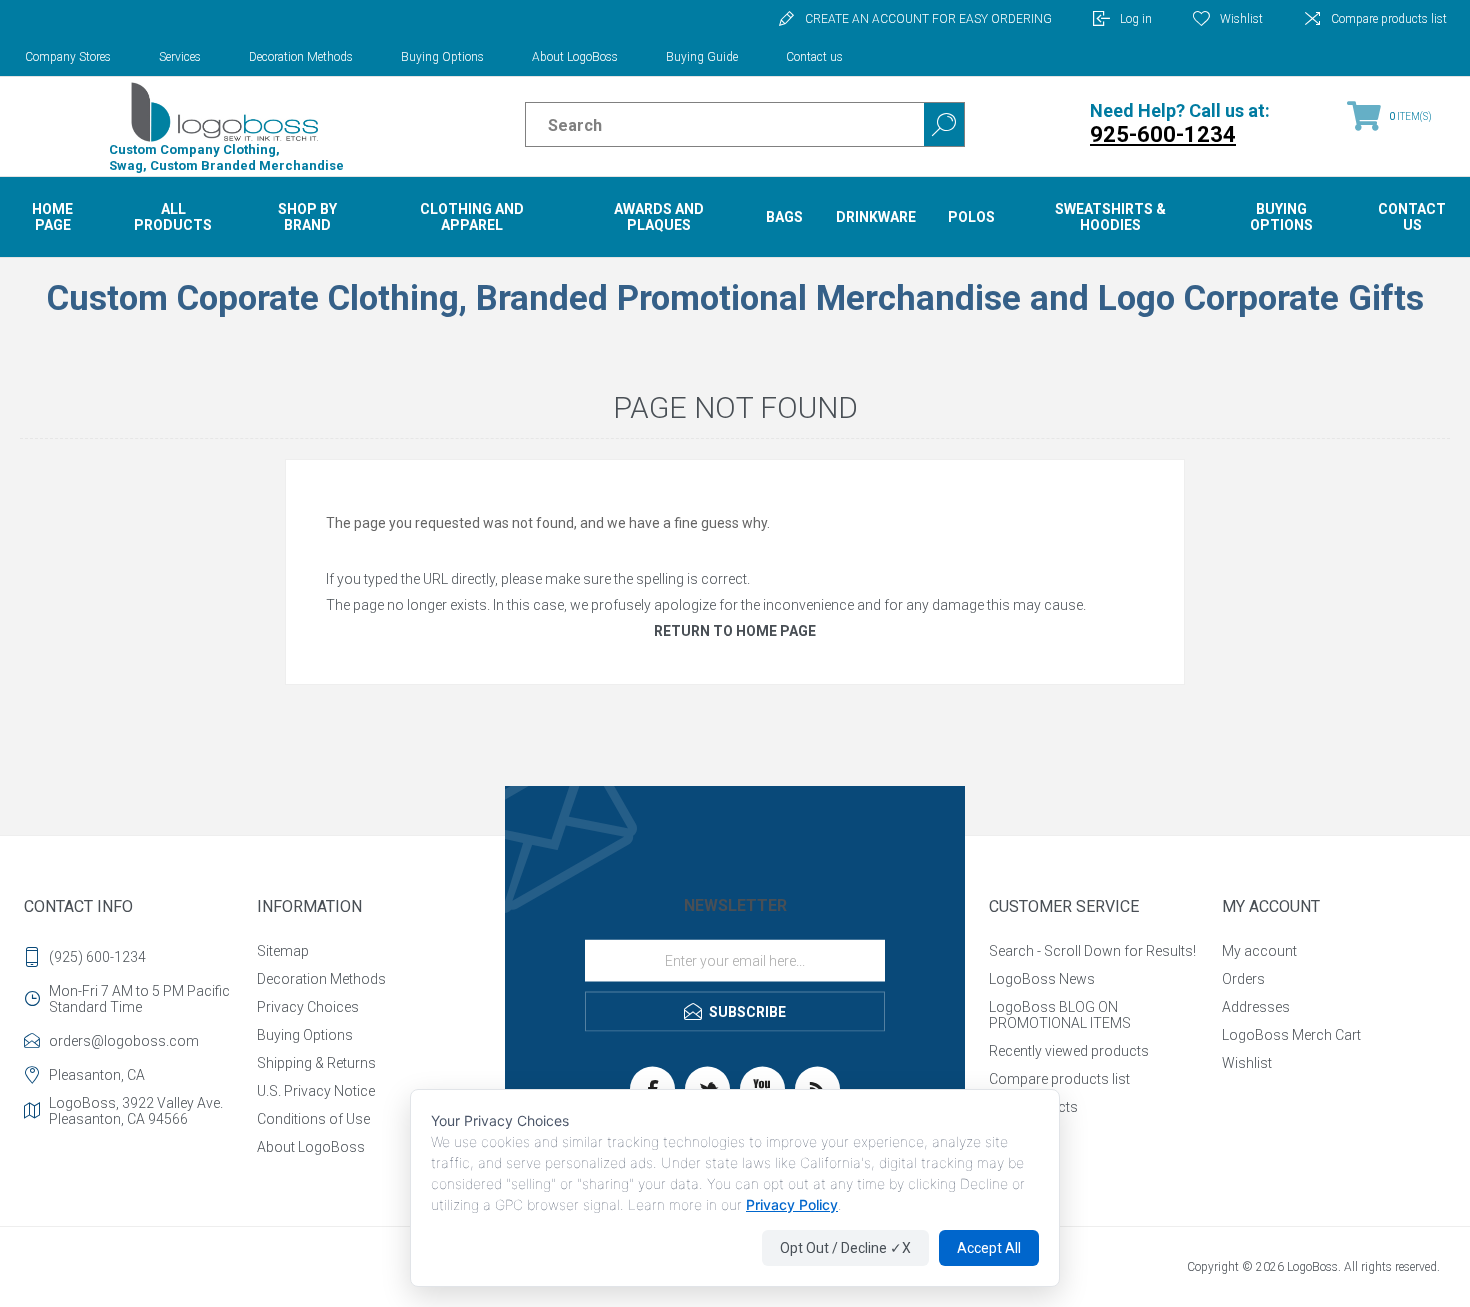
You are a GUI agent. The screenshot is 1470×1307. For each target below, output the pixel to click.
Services (180, 57)
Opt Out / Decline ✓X (845, 1248)
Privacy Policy (792, 1204)
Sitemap (283, 951)
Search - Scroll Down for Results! (1092, 951)
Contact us (814, 57)
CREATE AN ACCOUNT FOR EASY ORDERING (928, 19)
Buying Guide (702, 57)
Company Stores (68, 57)
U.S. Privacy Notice (316, 1091)
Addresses (1256, 1007)
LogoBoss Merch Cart (1291, 1035)
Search (944, 124)
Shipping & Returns (316, 1063)
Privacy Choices (308, 1007)
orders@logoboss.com (124, 1041)
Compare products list (1389, 19)
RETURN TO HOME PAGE (735, 631)
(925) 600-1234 (97, 957)
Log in (1136, 19)
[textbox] (707, 125)
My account (1259, 951)
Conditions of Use (313, 1119)
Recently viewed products (1069, 1051)
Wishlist (1247, 1063)
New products (1033, 1107)
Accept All (989, 1248)
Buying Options (442, 57)
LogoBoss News (1042, 979)
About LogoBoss (575, 57)
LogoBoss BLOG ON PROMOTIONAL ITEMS (1060, 1015)
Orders (1243, 979)
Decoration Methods (301, 57)
